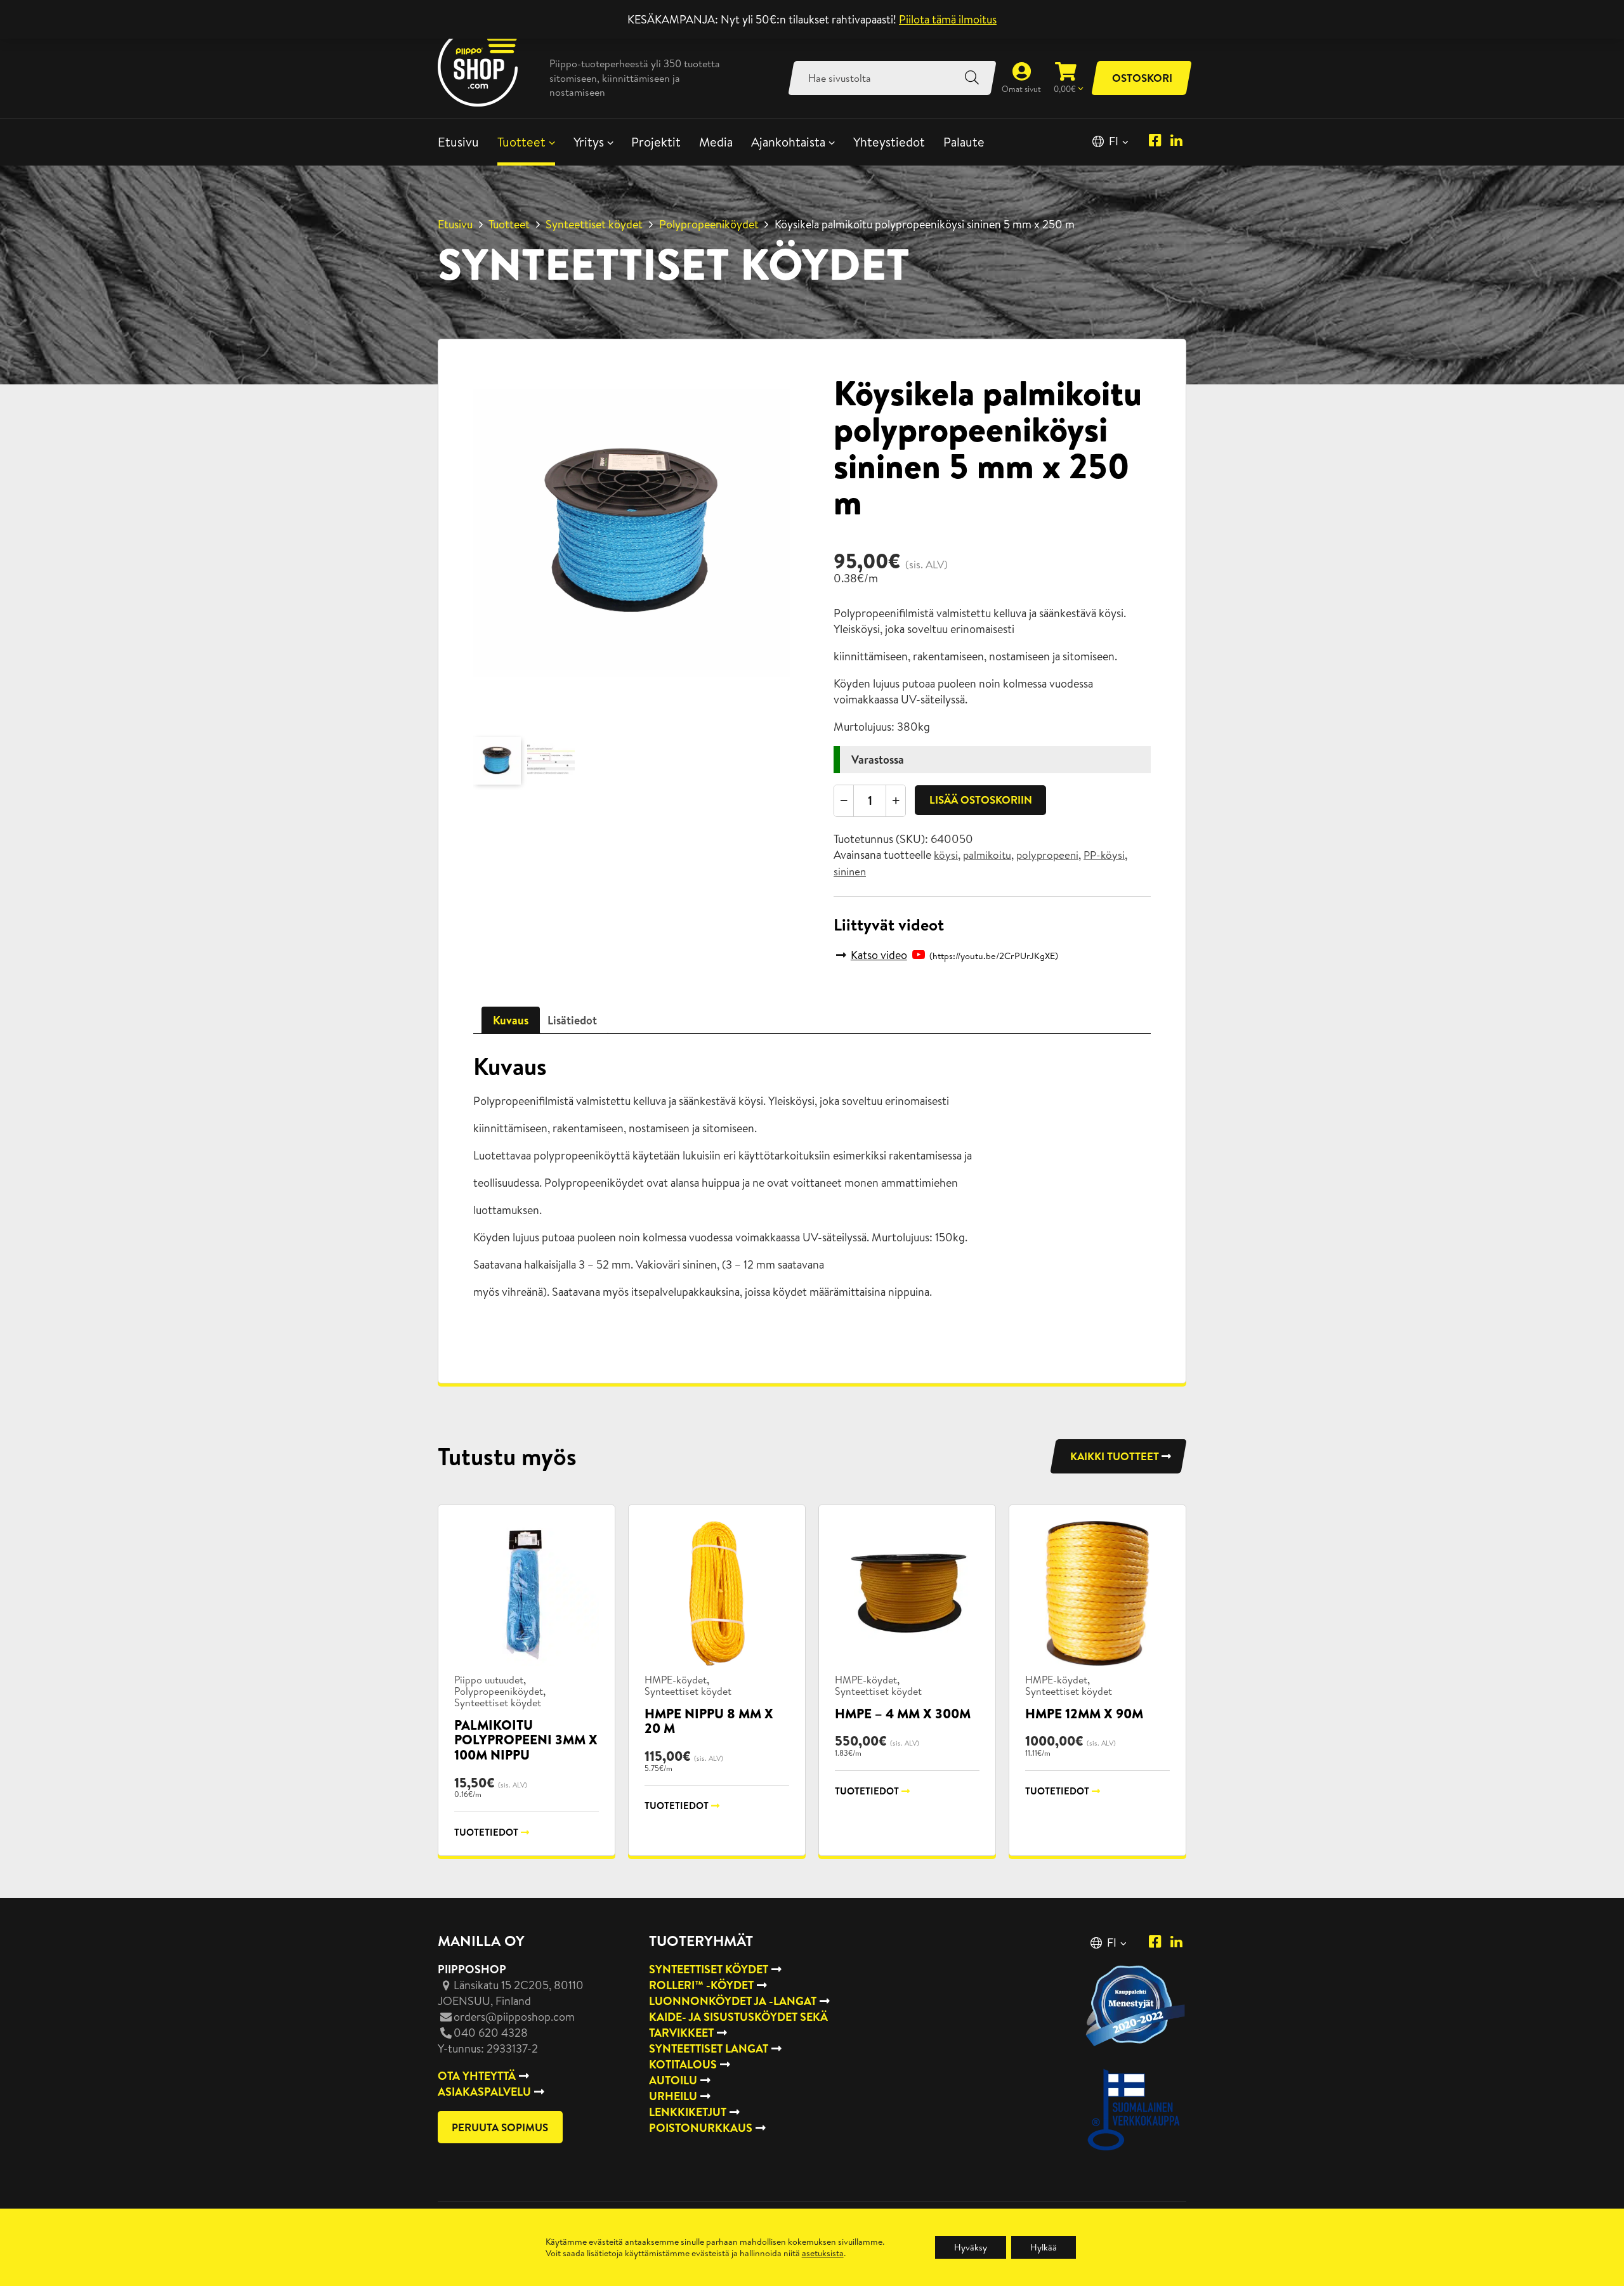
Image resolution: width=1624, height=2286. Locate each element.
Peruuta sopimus (500, 2127)
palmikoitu (987, 855)
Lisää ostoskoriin (981, 800)
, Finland (511, 1993)
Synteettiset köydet (594, 224)
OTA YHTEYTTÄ (477, 2076)
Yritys (589, 142)
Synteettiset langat (709, 2048)
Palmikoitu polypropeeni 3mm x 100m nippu (526, 1740)
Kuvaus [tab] (511, 1020)
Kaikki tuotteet (1115, 1456)
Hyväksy (971, 2247)
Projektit (656, 142)
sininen (850, 872)
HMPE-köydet (676, 1680)
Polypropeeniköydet (709, 224)
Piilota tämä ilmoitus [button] (948, 19)
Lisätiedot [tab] (572, 1020)
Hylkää (1044, 2247)
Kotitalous (683, 2064)
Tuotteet (521, 142)
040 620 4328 (491, 2033)
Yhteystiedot (889, 142)
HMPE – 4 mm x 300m (903, 1714)
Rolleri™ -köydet (701, 1985)
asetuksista (823, 2253)
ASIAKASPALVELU (484, 2092)
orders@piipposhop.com (514, 2017)
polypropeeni (1047, 855)
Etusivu (458, 142)
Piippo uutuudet (489, 1680)
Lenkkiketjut (688, 2112)
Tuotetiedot (486, 1832)
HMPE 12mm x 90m (1084, 1714)
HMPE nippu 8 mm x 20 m (709, 1721)
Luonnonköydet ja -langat (733, 2001)
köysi (946, 855)
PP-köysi (1104, 855)
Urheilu (673, 2096)
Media (716, 142)
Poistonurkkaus (701, 2128)
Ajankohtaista (788, 142)
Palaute (964, 142)
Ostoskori (1142, 78)
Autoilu (673, 2080)
